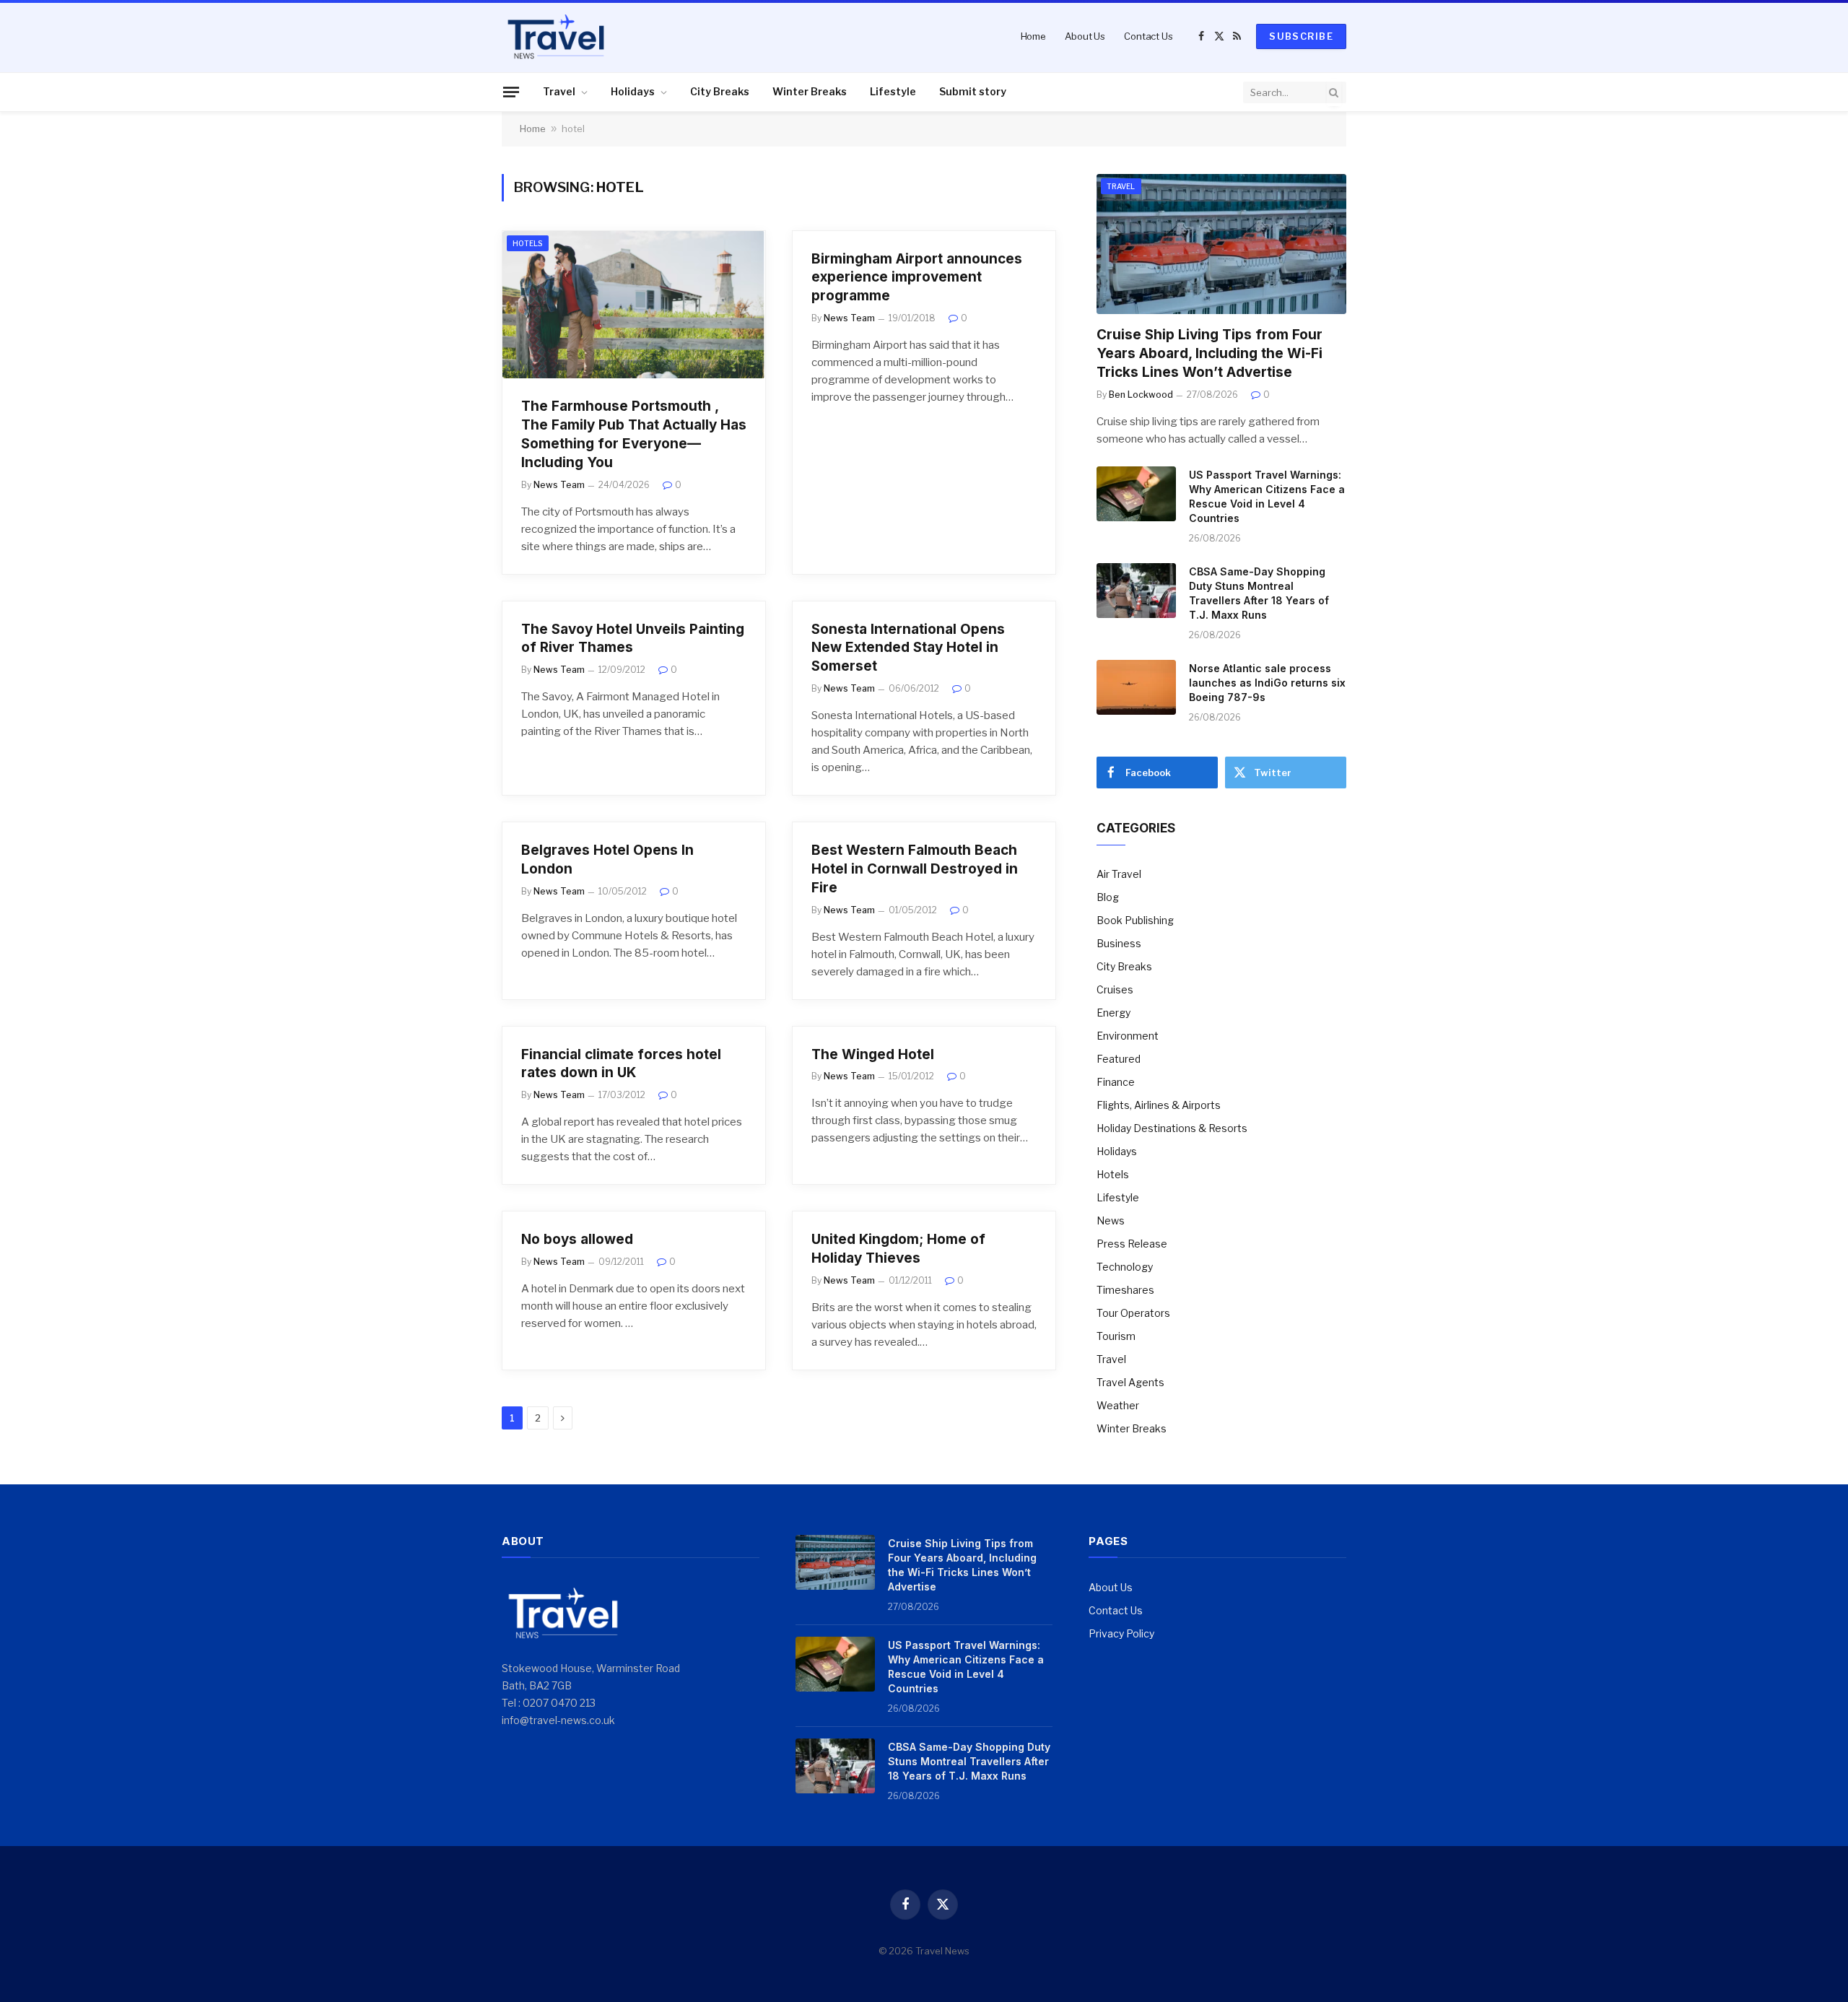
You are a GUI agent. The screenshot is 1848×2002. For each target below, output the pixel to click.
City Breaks (720, 91)
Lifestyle (893, 91)
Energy (1113, 1013)
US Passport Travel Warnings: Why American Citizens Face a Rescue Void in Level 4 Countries (1267, 496)
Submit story (973, 91)
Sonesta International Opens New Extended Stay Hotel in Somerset (908, 648)
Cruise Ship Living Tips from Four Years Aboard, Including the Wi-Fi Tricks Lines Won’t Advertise (1210, 353)
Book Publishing (1135, 920)
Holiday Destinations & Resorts (1172, 1128)
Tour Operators (1133, 1313)
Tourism (1116, 1336)
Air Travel (1119, 874)
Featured (1119, 1059)
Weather (1118, 1405)
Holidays (633, 91)
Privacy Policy (1121, 1633)
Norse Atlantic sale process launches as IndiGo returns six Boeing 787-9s (1267, 683)
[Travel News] (556, 36)
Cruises (1115, 989)
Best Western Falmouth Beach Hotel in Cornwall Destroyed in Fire (915, 869)
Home (1033, 36)
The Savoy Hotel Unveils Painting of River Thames (633, 639)
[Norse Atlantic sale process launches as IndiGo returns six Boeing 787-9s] (1136, 687)
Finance (1116, 1082)
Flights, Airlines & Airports (1159, 1105)
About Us (1085, 36)
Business (1119, 943)
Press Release (1132, 1244)
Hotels (528, 243)
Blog (1108, 897)
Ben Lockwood (1141, 395)
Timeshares (1125, 1290)
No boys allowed (577, 1239)
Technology (1125, 1267)
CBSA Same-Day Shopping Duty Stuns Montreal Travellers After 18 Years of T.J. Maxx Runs (1259, 593)
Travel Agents (1130, 1382)
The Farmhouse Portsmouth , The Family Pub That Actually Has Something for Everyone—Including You (634, 434)
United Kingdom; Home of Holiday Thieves (898, 1249)
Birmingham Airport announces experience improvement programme (917, 278)
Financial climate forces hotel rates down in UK (621, 1064)
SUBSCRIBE (1301, 36)
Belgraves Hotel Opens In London (607, 859)
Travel (559, 91)
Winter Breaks (810, 91)
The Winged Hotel (873, 1054)
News (1111, 1220)
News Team (559, 485)
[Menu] (511, 92)
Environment (1128, 1036)
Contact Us (1149, 36)
